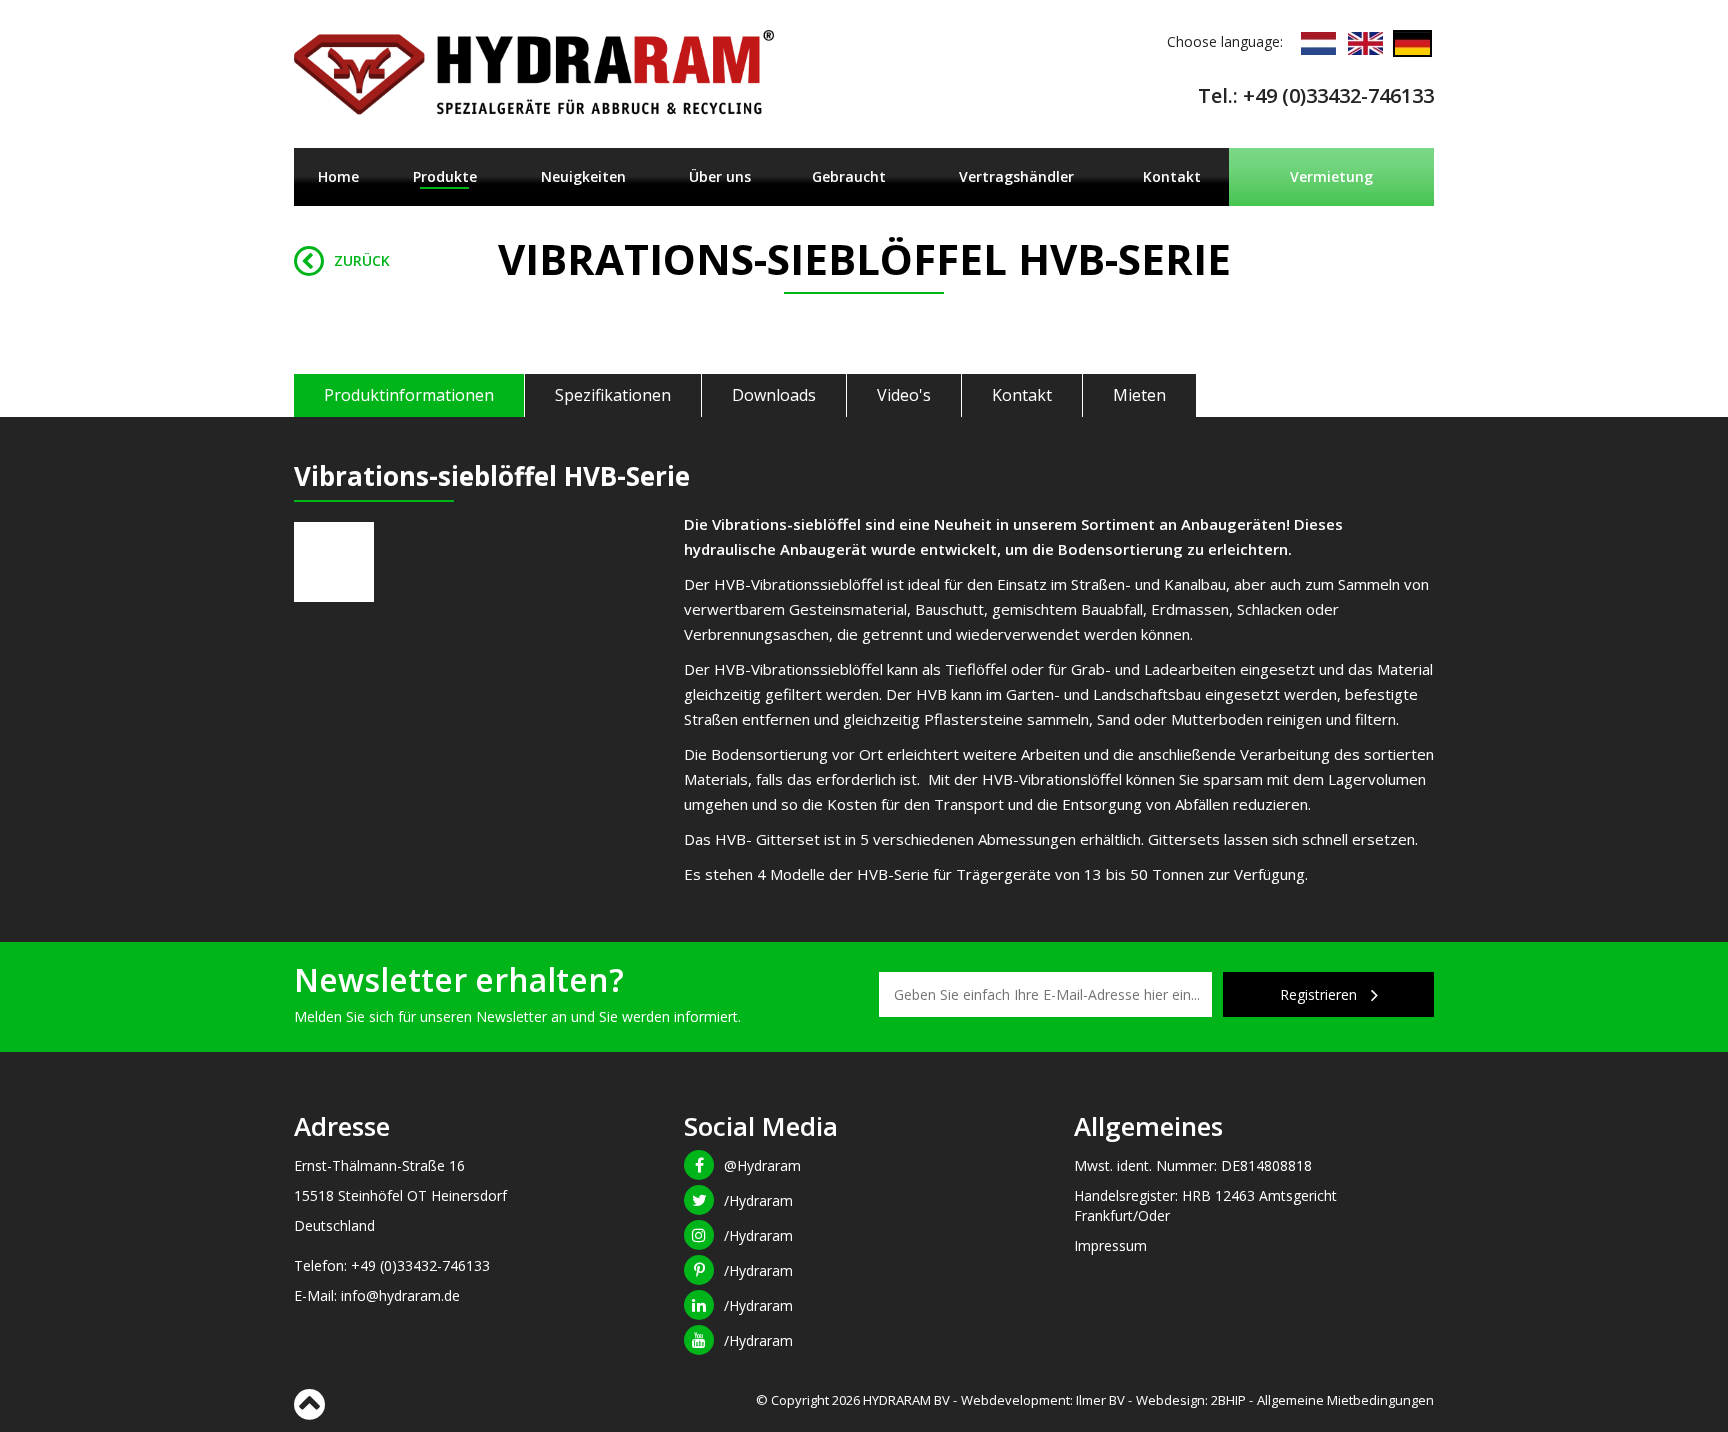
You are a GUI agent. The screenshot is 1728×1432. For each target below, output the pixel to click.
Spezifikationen (613, 395)
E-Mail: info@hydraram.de (377, 1295)
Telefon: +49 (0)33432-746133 (392, 1265)
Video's (904, 395)
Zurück (362, 260)
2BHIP (1228, 1400)
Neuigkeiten (583, 176)
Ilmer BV (1100, 1400)
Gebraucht (849, 176)
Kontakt (1172, 176)
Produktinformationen (409, 395)
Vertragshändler (1016, 176)
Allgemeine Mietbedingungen (1345, 1400)
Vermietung (1331, 176)
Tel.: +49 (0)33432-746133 (1316, 95)
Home (338, 176)
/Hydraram (758, 1200)
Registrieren (1320, 994)
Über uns (720, 176)
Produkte (445, 176)
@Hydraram (762, 1165)
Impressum (1110, 1245)
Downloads (774, 395)
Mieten (1139, 395)
